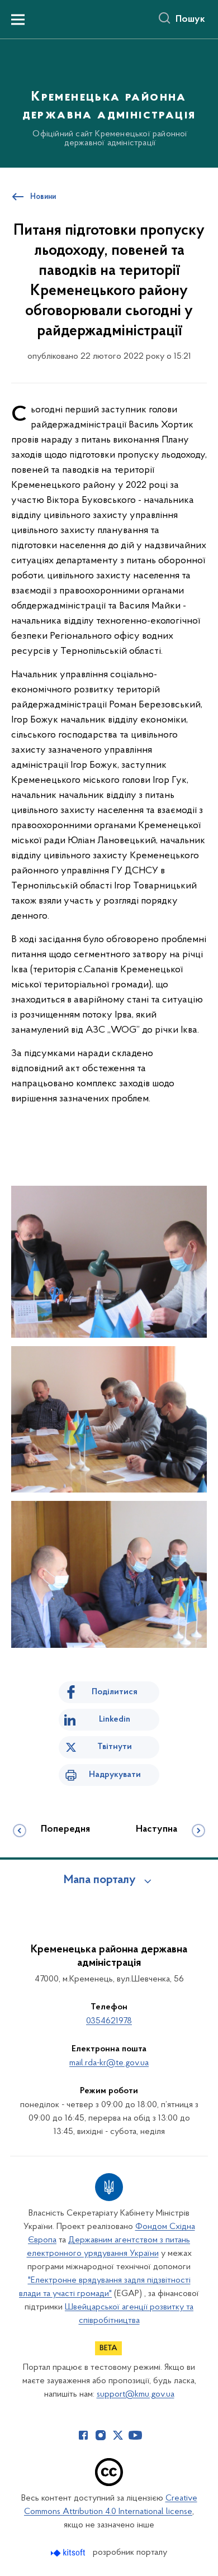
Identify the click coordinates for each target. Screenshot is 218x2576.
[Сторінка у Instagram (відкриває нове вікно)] (101, 2435)
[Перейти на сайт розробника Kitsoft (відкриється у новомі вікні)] (69, 2553)
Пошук (190, 20)
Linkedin (115, 1719)
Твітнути (115, 1747)
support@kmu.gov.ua (136, 2394)
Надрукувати (115, 1775)
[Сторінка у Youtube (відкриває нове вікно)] (135, 2435)
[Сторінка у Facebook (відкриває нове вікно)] (83, 2435)
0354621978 (109, 2021)
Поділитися (115, 1692)
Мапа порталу (100, 1880)
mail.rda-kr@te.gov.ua (109, 2063)
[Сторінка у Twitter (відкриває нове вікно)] (118, 2435)
